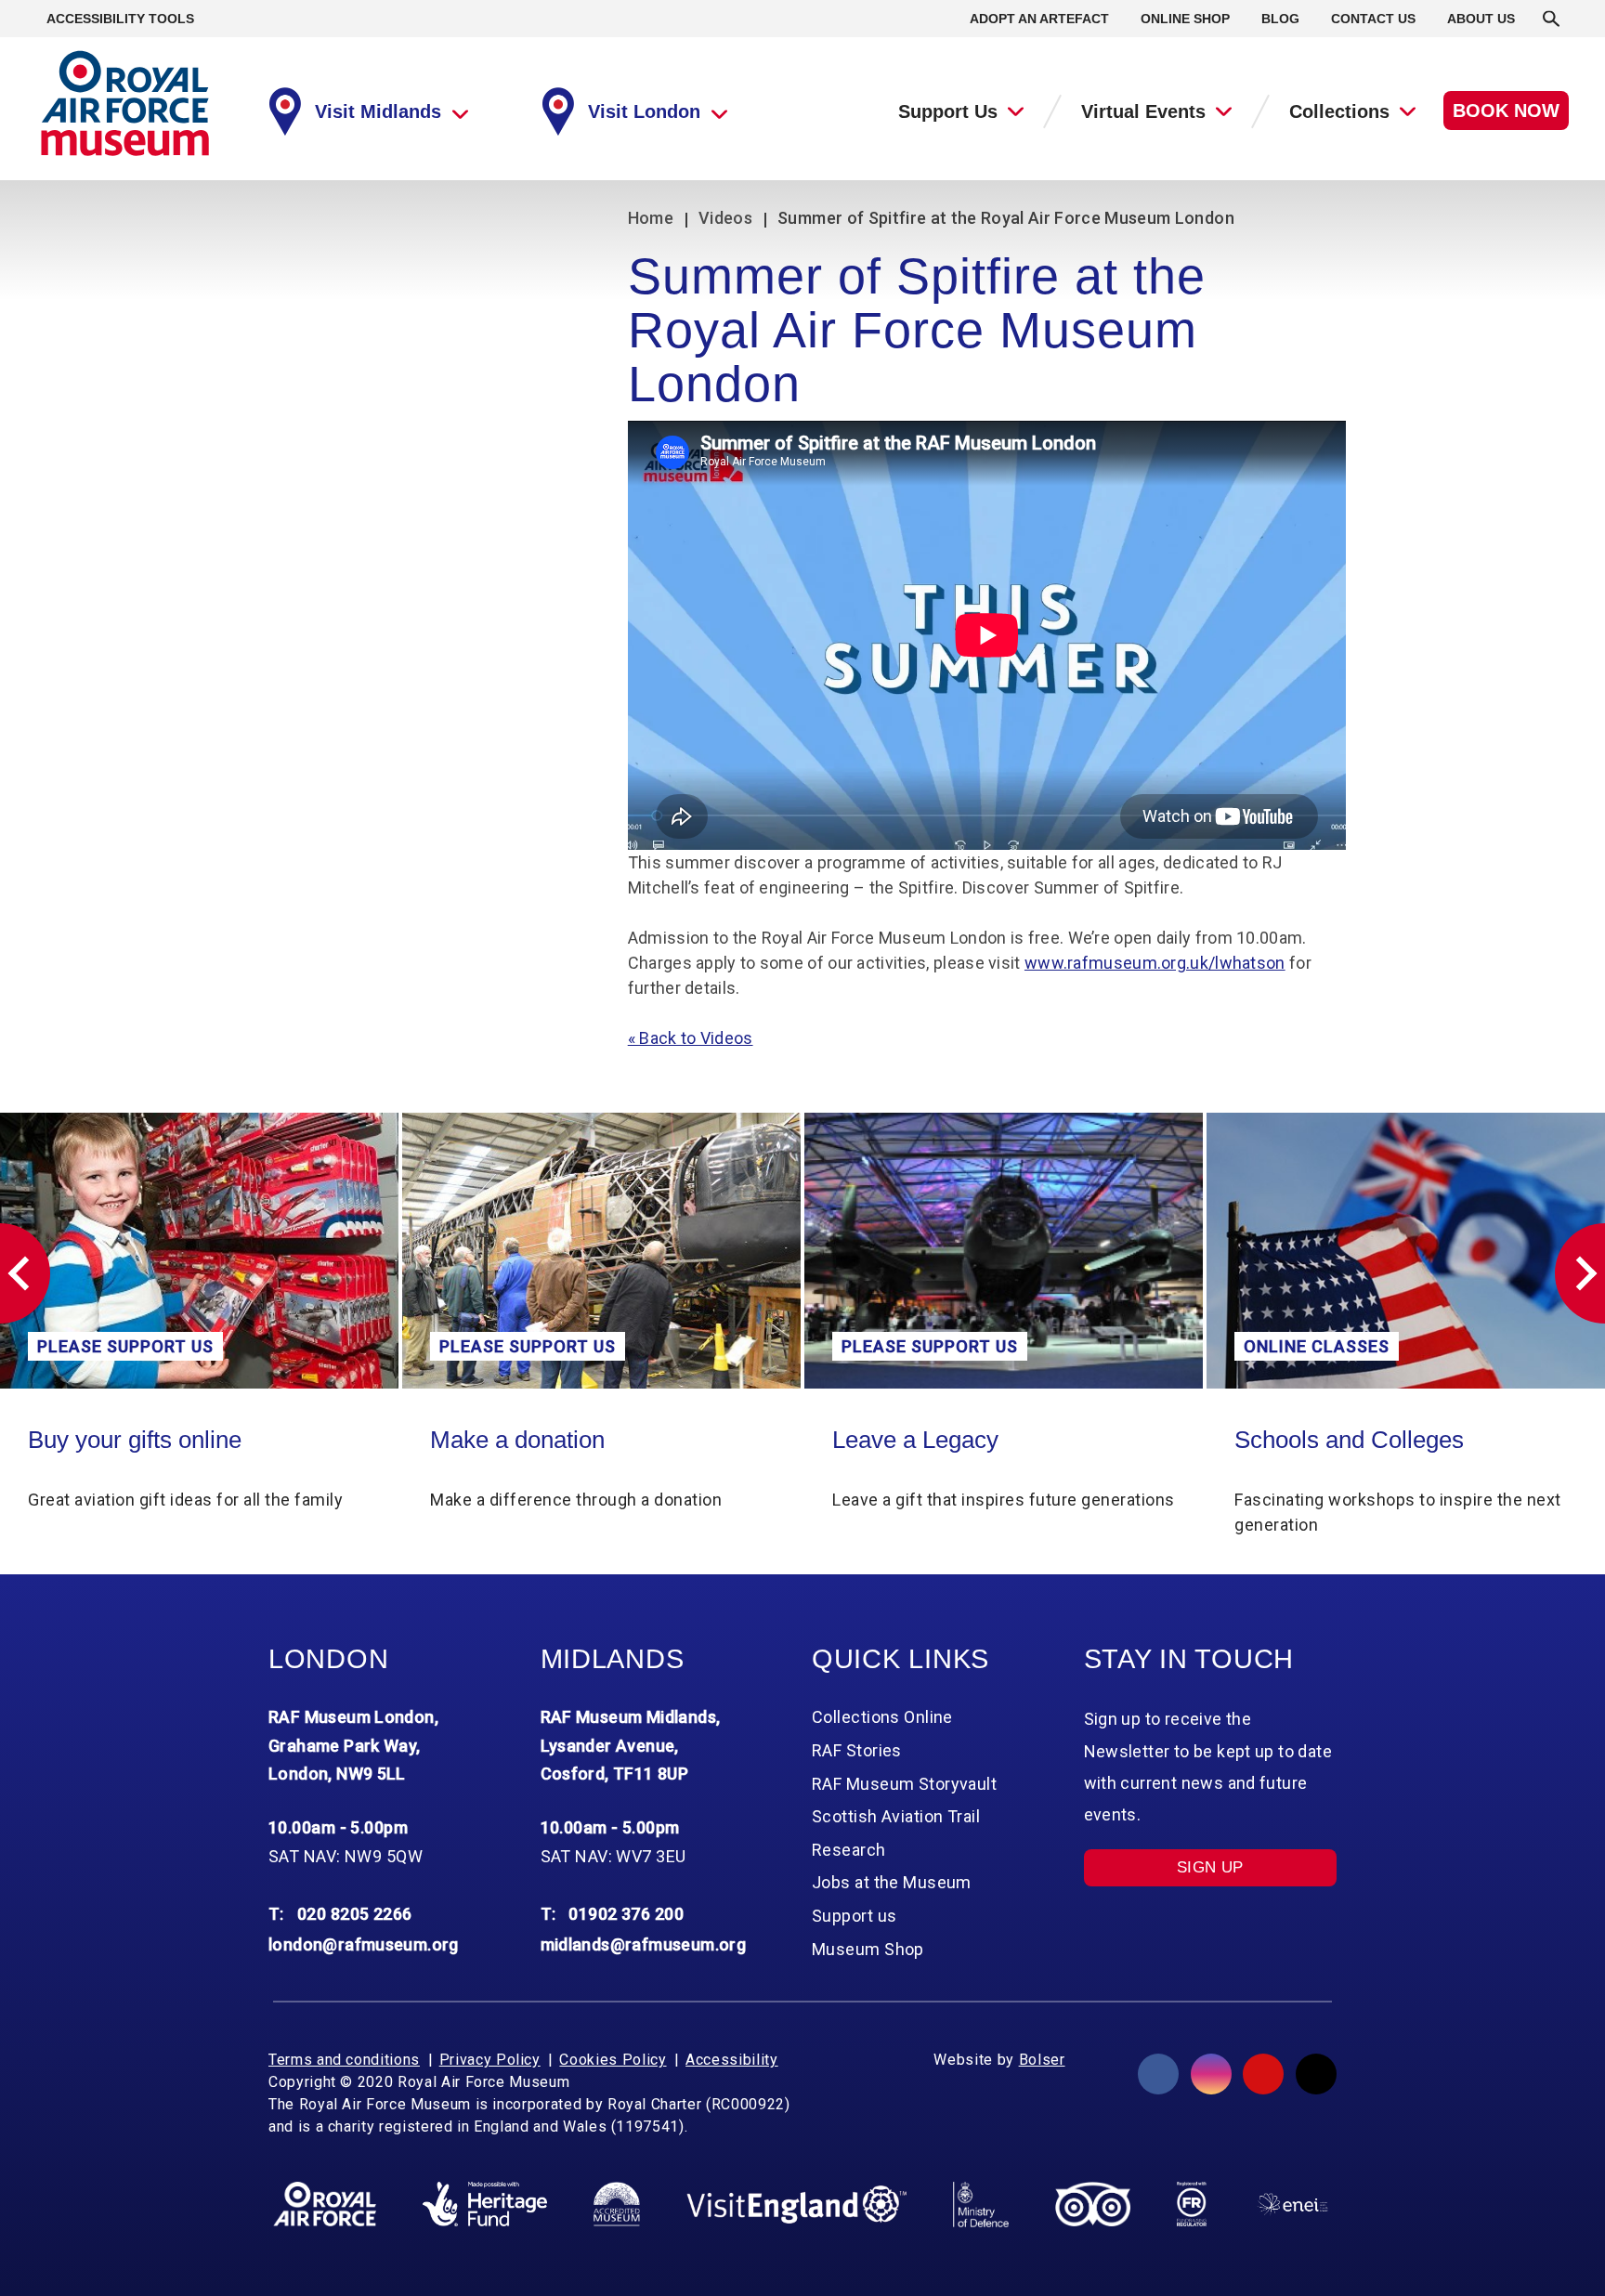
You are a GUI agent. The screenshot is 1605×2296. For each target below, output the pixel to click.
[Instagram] (1211, 2074)
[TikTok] (1316, 2074)
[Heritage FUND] (485, 2204)
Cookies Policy (613, 2060)
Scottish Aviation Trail (896, 1816)
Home (651, 218)
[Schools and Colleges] (1004, 1251)
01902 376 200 (626, 1914)
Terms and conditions (344, 2060)
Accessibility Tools (120, 19)
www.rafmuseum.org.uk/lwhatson (1155, 963)
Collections (1339, 111)
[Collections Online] (1406, 1251)
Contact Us (1373, 19)
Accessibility (731, 2060)
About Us (1481, 19)
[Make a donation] (199, 1251)
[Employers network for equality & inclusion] (1292, 2205)
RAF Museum (125, 104)
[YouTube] (1263, 2074)
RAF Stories (857, 1750)
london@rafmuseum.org (364, 1944)
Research (849, 1850)
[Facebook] (1158, 2074)
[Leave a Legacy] (601, 1251)
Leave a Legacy (513, 1440)
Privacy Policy (490, 2060)
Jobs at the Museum (892, 1882)
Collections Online (1331, 1440)
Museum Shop (868, 1949)
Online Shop (1185, 19)
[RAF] (325, 2204)
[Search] (1551, 19)
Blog (1280, 19)
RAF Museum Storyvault (904, 1784)
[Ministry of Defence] (980, 2204)
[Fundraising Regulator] (1192, 2204)
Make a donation (115, 1440)
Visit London (644, 111)
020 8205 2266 (355, 1914)
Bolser (1042, 2060)
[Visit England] (797, 2205)
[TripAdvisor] (1093, 2204)
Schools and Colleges (947, 1440)
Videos (725, 218)
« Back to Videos (691, 1038)
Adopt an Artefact (1039, 19)
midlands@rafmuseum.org (644, 1944)
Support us (854, 1916)
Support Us (948, 111)
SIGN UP (1210, 1867)
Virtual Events (1143, 111)
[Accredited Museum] (617, 2204)
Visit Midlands (378, 111)
